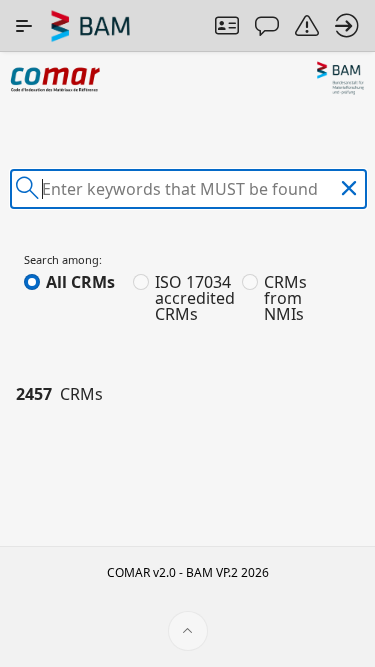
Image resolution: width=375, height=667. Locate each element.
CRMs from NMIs (285, 298)
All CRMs (80, 282)
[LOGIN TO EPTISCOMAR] (347, 26)
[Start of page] (188, 631)
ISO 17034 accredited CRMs (195, 298)
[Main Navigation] (24, 26)
